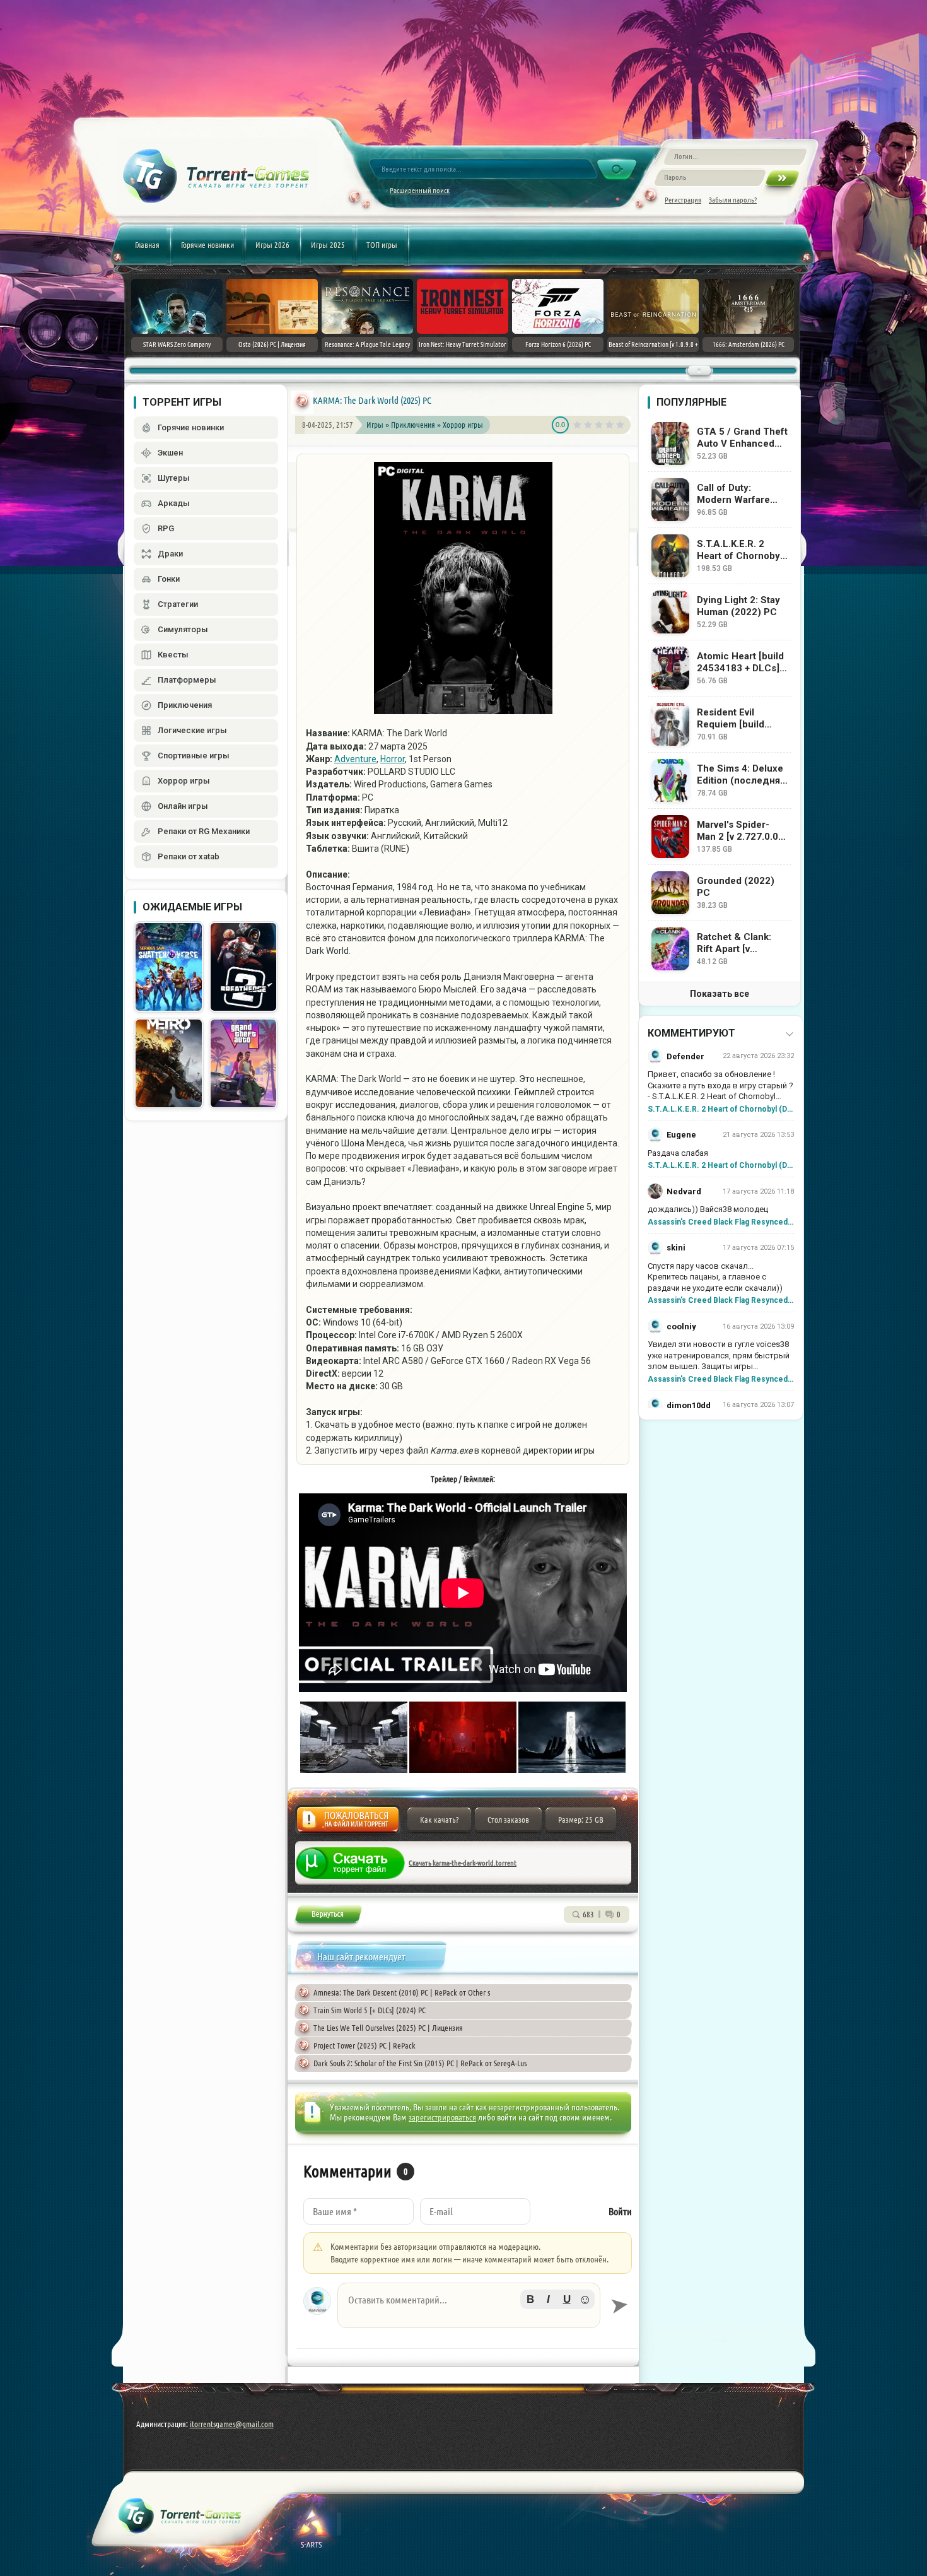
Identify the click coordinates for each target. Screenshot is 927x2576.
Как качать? (439, 1820)
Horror (393, 759)
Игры (375, 425)
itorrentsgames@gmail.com (232, 2424)
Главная (147, 245)
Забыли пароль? (733, 200)
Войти (620, 2212)
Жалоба (348, 1823)
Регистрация (683, 200)
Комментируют (691, 1033)
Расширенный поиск (420, 190)
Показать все (720, 994)
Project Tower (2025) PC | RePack (364, 2045)
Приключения (414, 425)
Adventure (355, 759)
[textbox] (469, 2305)
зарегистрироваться (442, 2117)
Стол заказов (508, 1820)
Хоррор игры (463, 425)
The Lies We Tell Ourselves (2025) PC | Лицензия (388, 2028)
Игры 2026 (272, 245)
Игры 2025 (328, 245)
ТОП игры (382, 245)
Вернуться (328, 1916)
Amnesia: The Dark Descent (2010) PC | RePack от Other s (402, 1992)
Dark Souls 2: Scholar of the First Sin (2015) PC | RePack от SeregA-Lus (420, 2063)
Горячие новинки (207, 245)
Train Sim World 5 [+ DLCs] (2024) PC (370, 2010)
